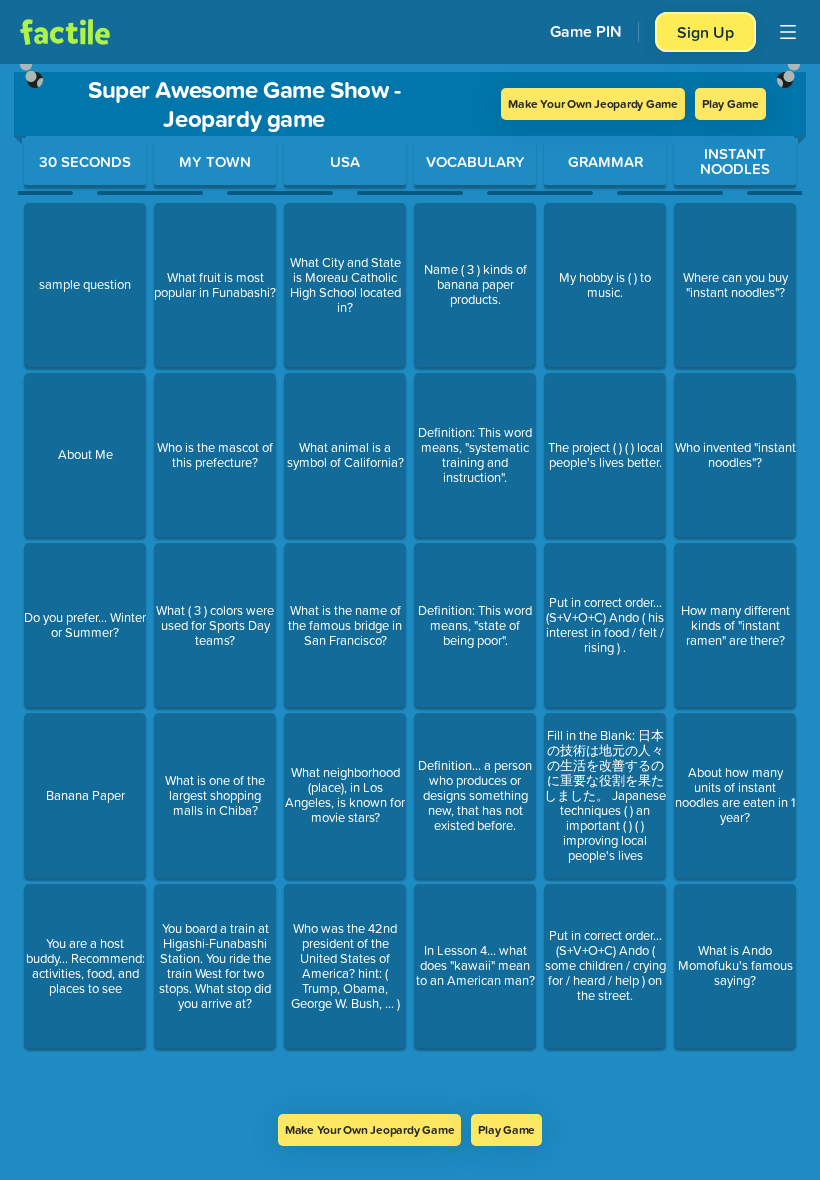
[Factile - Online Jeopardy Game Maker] (65, 32)
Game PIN (586, 31)
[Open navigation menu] (788, 32)
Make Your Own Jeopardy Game (593, 103)
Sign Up (705, 32)
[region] (410, 589)
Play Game (730, 103)
